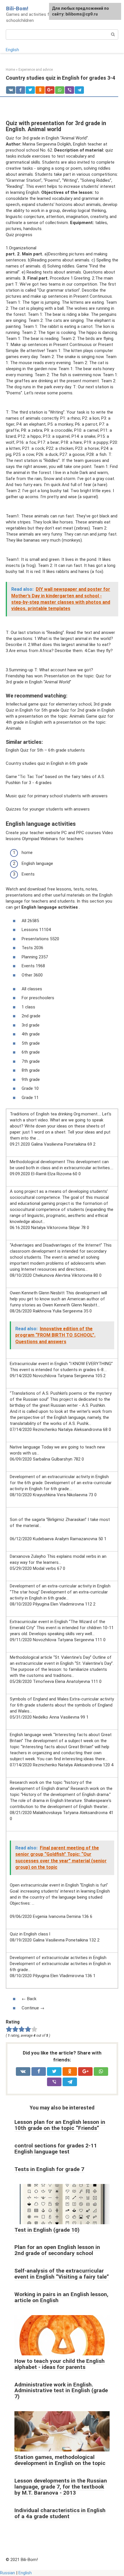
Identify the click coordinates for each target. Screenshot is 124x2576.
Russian (7, 2573)
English (12, 50)
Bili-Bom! (17, 8)
